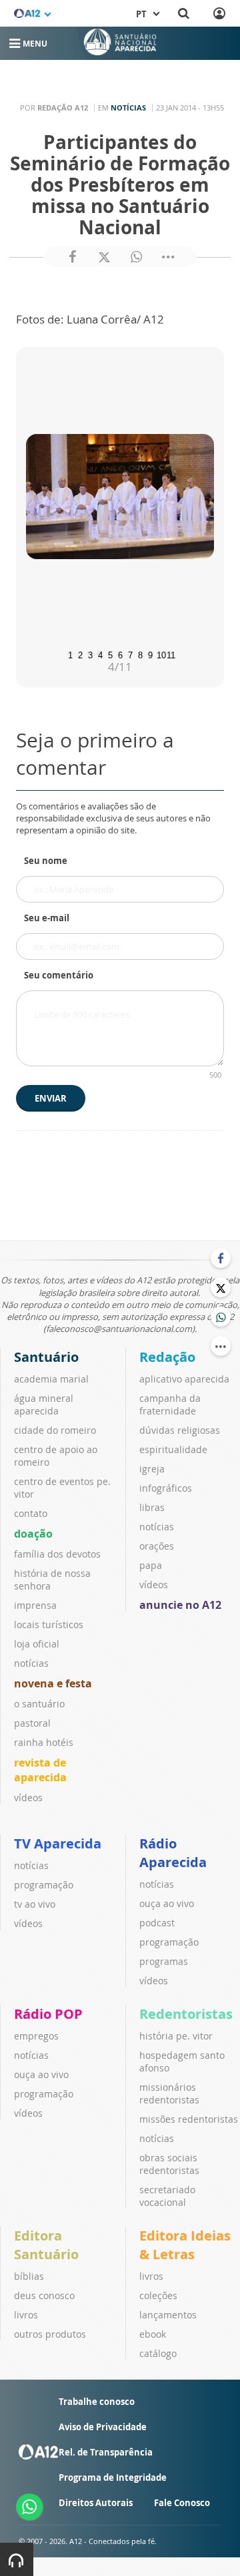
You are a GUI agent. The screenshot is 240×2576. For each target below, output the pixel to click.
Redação (167, 1357)
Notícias (128, 107)
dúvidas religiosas (180, 1430)
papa (151, 1565)
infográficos (166, 1488)
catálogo (158, 2353)
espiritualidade (173, 1449)
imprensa (35, 1605)
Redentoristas (186, 2014)
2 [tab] (80, 654)
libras (152, 1507)
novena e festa (53, 1683)
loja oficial (37, 1644)
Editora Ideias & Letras (185, 2245)
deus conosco (44, 2295)
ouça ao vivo (167, 1903)
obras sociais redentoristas (169, 2164)
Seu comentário (59, 975)
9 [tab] (150, 654)
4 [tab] (100, 654)
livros (26, 2315)
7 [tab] (130, 654)
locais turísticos (49, 1624)
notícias (31, 1663)
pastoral (32, 1723)
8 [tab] (140, 654)
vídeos (28, 1798)
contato (31, 1513)
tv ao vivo (35, 1904)
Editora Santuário (46, 2245)
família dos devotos (57, 1554)
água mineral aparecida (44, 1404)
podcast (157, 1923)
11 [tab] (170, 654)
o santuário (39, 1704)
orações (157, 1546)
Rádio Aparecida (173, 1853)
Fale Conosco (182, 2503)
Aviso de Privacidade (103, 2427)
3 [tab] (90, 654)
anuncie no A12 (180, 1605)
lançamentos (168, 2315)
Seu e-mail (47, 918)
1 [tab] (70, 654)
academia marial (51, 1379)
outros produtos (50, 2334)
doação (33, 1534)
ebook (153, 2334)
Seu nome (46, 861)
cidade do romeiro (55, 1430)
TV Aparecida (58, 1843)
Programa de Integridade (113, 2477)
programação (44, 1885)
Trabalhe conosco (97, 2402)
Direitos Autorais (96, 2503)
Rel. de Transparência (106, 2452)
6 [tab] (120, 654)
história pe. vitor (176, 2036)
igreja (152, 1469)
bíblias (29, 2276)
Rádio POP (48, 2014)
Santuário (46, 1357)
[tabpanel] (120, 497)
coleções (158, 2295)
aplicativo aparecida (184, 1379)
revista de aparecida (40, 1770)
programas (164, 1961)
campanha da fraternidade (170, 1404)
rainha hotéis (44, 1742)
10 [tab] (160, 654)
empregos (36, 2036)
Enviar (51, 1098)
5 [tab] (110, 654)
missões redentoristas (189, 2119)
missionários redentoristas (169, 2093)
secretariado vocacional (167, 2196)
